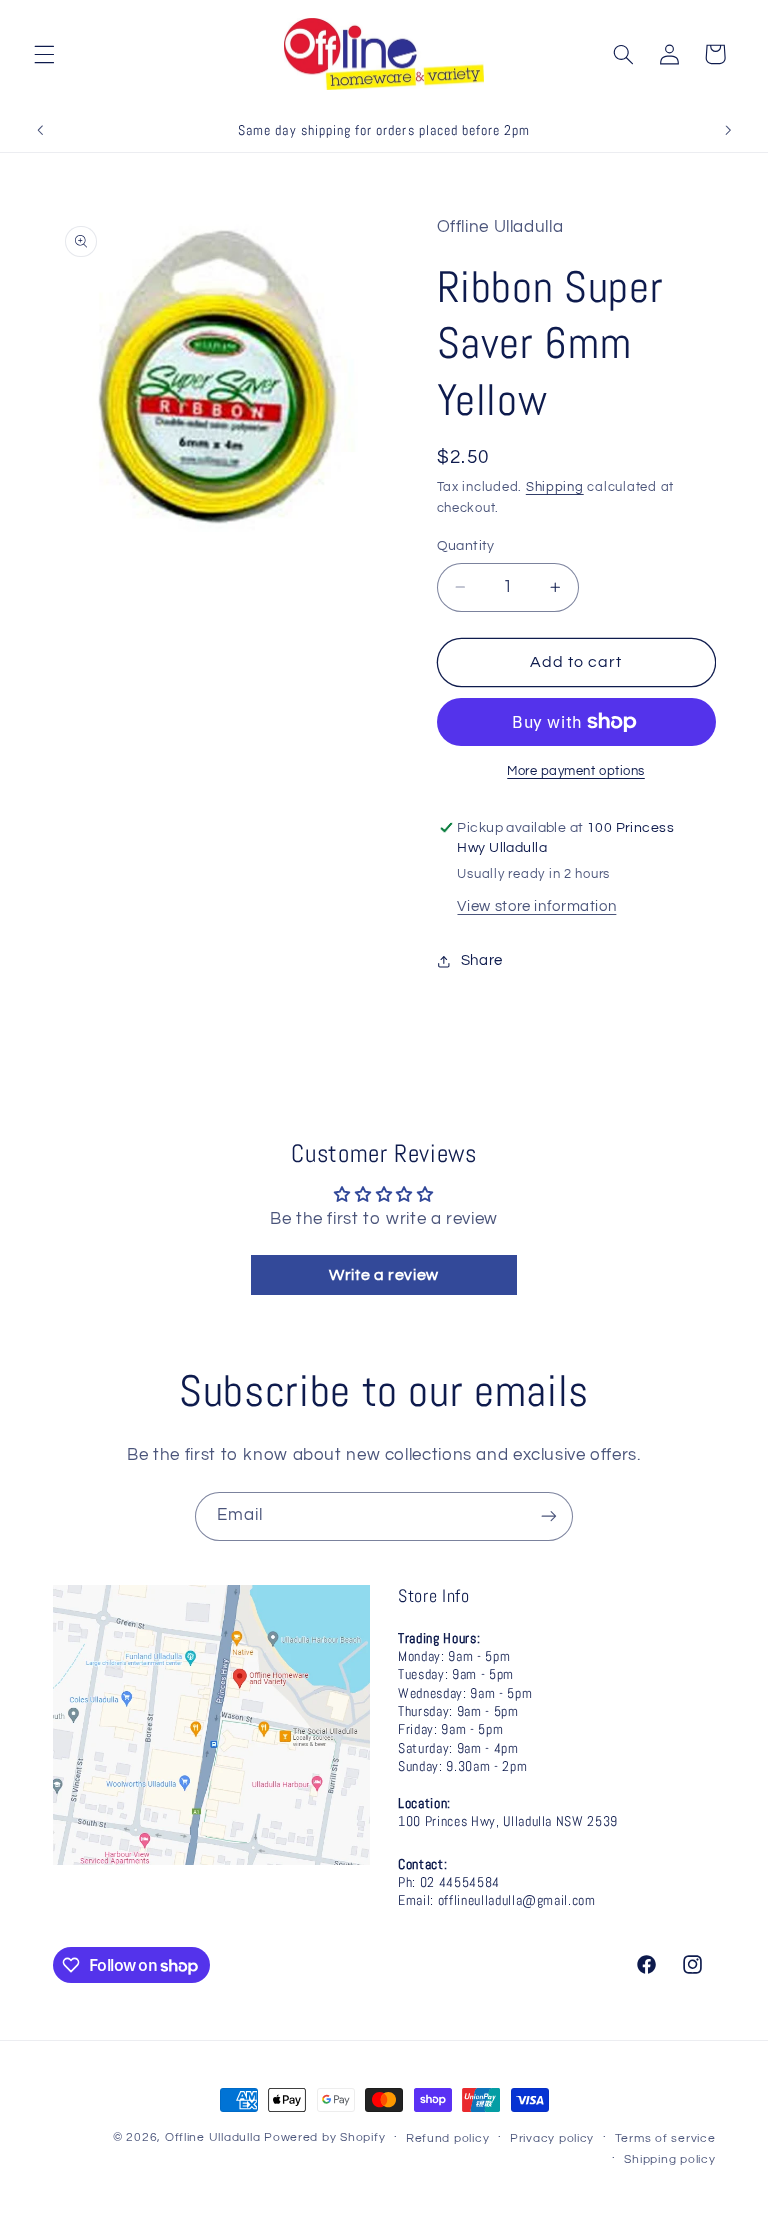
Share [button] (482, 960)
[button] (44, 54)
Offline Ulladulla (213, 2137)
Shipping (555, 487)
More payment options (576, 771)
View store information (536, 906)
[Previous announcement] (40, 130)
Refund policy (448, 2138)
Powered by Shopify (324, 2137)
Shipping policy (669, 2159)
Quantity (466, 546)
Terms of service (665, 2138)
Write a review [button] (384, 1275)
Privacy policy (552, 2138)
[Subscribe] (549, 1516)
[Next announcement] (728, 130)
